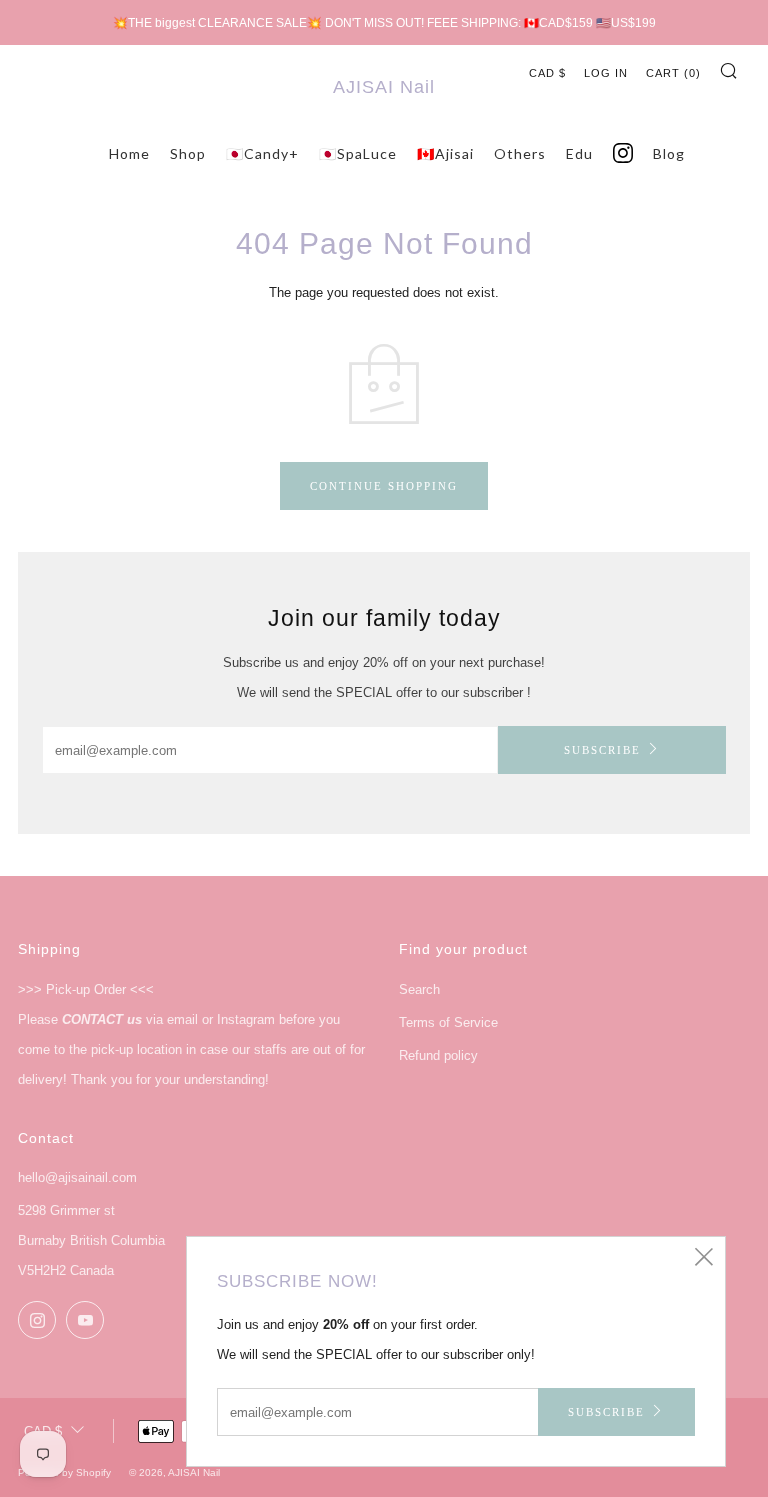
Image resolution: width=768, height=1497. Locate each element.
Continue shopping (384, 486)
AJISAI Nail (384, 87)
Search (419, 989)
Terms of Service (448, 1022)
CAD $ (547, 73)
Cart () (673, 73)
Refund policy (438, 1055)
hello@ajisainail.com (77, 1177)
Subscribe (602, 750)
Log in (606, 73)
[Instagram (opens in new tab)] (623, 154)
